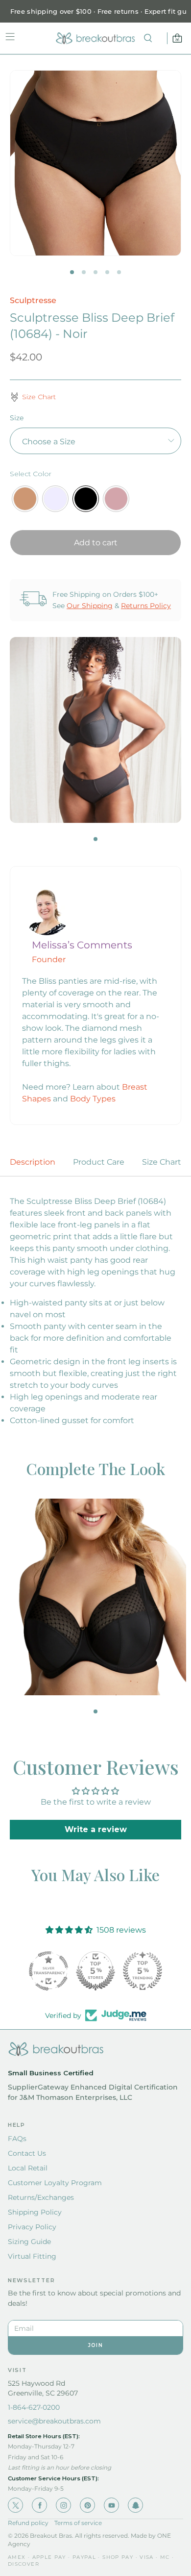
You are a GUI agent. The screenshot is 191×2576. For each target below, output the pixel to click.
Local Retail (28, 2168)
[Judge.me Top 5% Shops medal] (95, 1971)
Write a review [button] (96, 1829)
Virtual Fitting (32, 2256)
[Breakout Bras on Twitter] (15, 2505)
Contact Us (27, 2153)
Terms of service (78, 2523)
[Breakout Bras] (95, 38)
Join (95, 2345)
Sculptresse (33, 300)
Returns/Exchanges (41, 2197)
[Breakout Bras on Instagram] (63, 2505)
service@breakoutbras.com (54, 2421)
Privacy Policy (32, 2227)
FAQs (17, 2139)
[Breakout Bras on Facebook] (39, 2505)
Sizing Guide (29, 2242)
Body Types (93, 1099)
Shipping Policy (35, 2212)
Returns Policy (146, 606)
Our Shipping (90, 606)
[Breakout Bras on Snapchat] (135, 2505)
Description (33, 1162)
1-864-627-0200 (34, 2407)
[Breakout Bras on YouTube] (111, 2505)
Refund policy (28, 2523)
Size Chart (162, 1162)
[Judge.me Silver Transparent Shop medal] (48, 1971)
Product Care (99, 1162)
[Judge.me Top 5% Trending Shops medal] (143, 1971)
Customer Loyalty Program (55, 2183)
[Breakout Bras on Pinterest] (87, 2505)
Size (17, 418)
